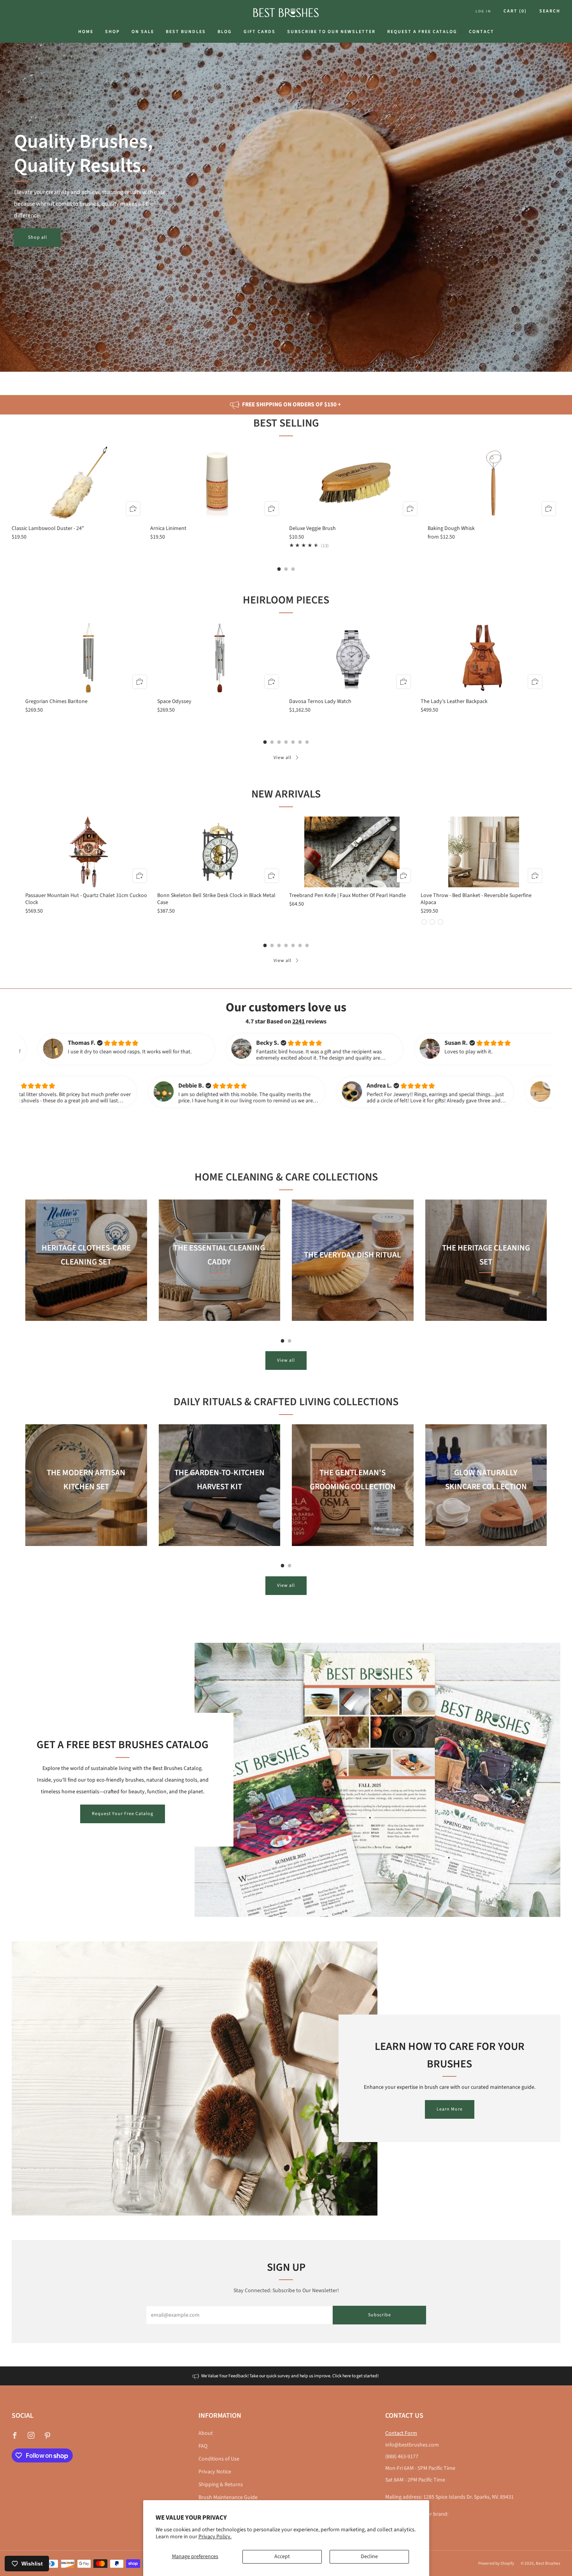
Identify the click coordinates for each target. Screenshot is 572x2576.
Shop (112, 32)
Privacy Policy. (215, 2537)
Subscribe (380, 2315)
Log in (483, 11)
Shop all (38, 237)
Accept (282, 2557)
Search (550, 11)
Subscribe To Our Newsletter (331, 32)
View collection (86, 1297)
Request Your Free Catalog (123, 1814)
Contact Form (401, 2433)
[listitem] (286, 405)
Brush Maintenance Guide (228, 2497)
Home (86, 32)
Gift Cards (260, 32)
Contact (482, 32)
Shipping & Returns (221, 2485)
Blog (225, 32)
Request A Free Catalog (422, 32)
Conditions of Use (219, 2459)
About (206, 2433)
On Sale (143, 32)
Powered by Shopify (496, 2563)
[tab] (279, 569)
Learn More (450, 2109)
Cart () (515, 11)
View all (282, 758)
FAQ (203, 2446)
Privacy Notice (215, 2472)
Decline (369, 2557)
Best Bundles (186, 32)
